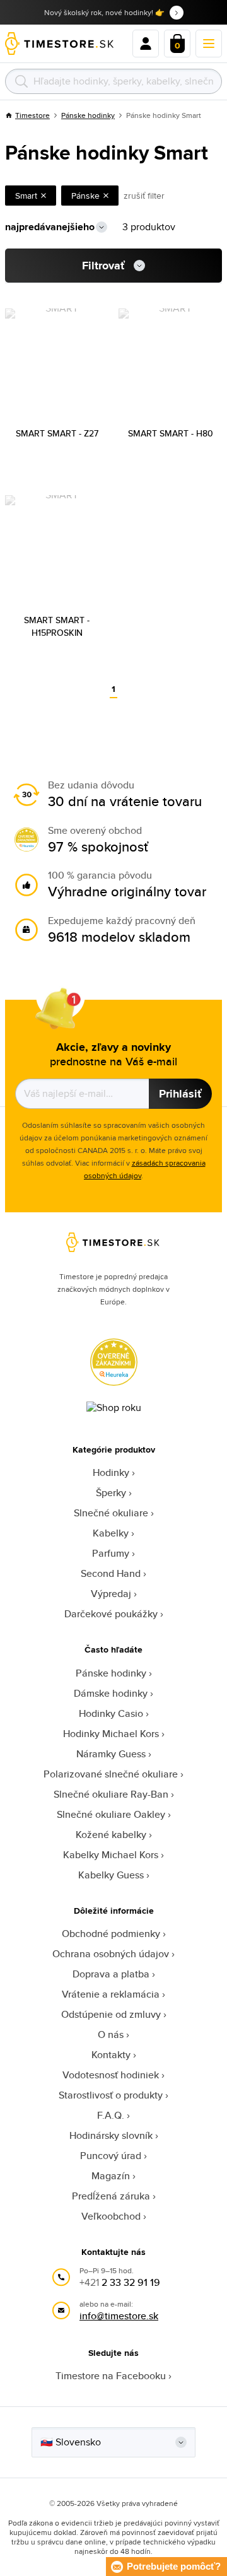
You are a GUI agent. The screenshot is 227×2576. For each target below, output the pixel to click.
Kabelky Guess (111, 1875)
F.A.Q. (111, 2115)
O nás (111, 2034)
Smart (26, 196)
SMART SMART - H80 (171, 433)
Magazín (111, 2176)
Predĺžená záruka (111, 2196)
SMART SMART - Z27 (57, 433)
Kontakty (111, 2055)
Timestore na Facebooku (111, 2376)
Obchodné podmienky (111, 1934)
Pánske (85, 196)
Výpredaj (111, 1594)
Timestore (32, 115)
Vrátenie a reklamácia (111, 1994)
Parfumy (111, 1553)
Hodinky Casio (111, 1713)
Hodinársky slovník (111, 2135)
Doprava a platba (111, 1974)
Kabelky (111, 1533)
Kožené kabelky (111, 1835)
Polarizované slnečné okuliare (111, 1774)
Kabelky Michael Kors (111, 1855)
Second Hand (111, 1573)
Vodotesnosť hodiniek (111, 2075)
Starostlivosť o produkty (111, 2095)
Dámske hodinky (111, 1693)
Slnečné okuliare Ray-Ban (111, 1794)
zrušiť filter (144, 196)
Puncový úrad (111, 2156)
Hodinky (111, 1472)
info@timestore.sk (119, 2316)
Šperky (111, 1493)
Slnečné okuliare (111, 1513)
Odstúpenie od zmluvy (111, 2014)
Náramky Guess (111, 1754)
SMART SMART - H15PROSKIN (57, 626)
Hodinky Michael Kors (111, 1734)
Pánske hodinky (88, 115)
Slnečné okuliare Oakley (111, 1814)
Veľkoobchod (111, 2216)
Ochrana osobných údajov (111, 1954)
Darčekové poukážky (111, 1614)
